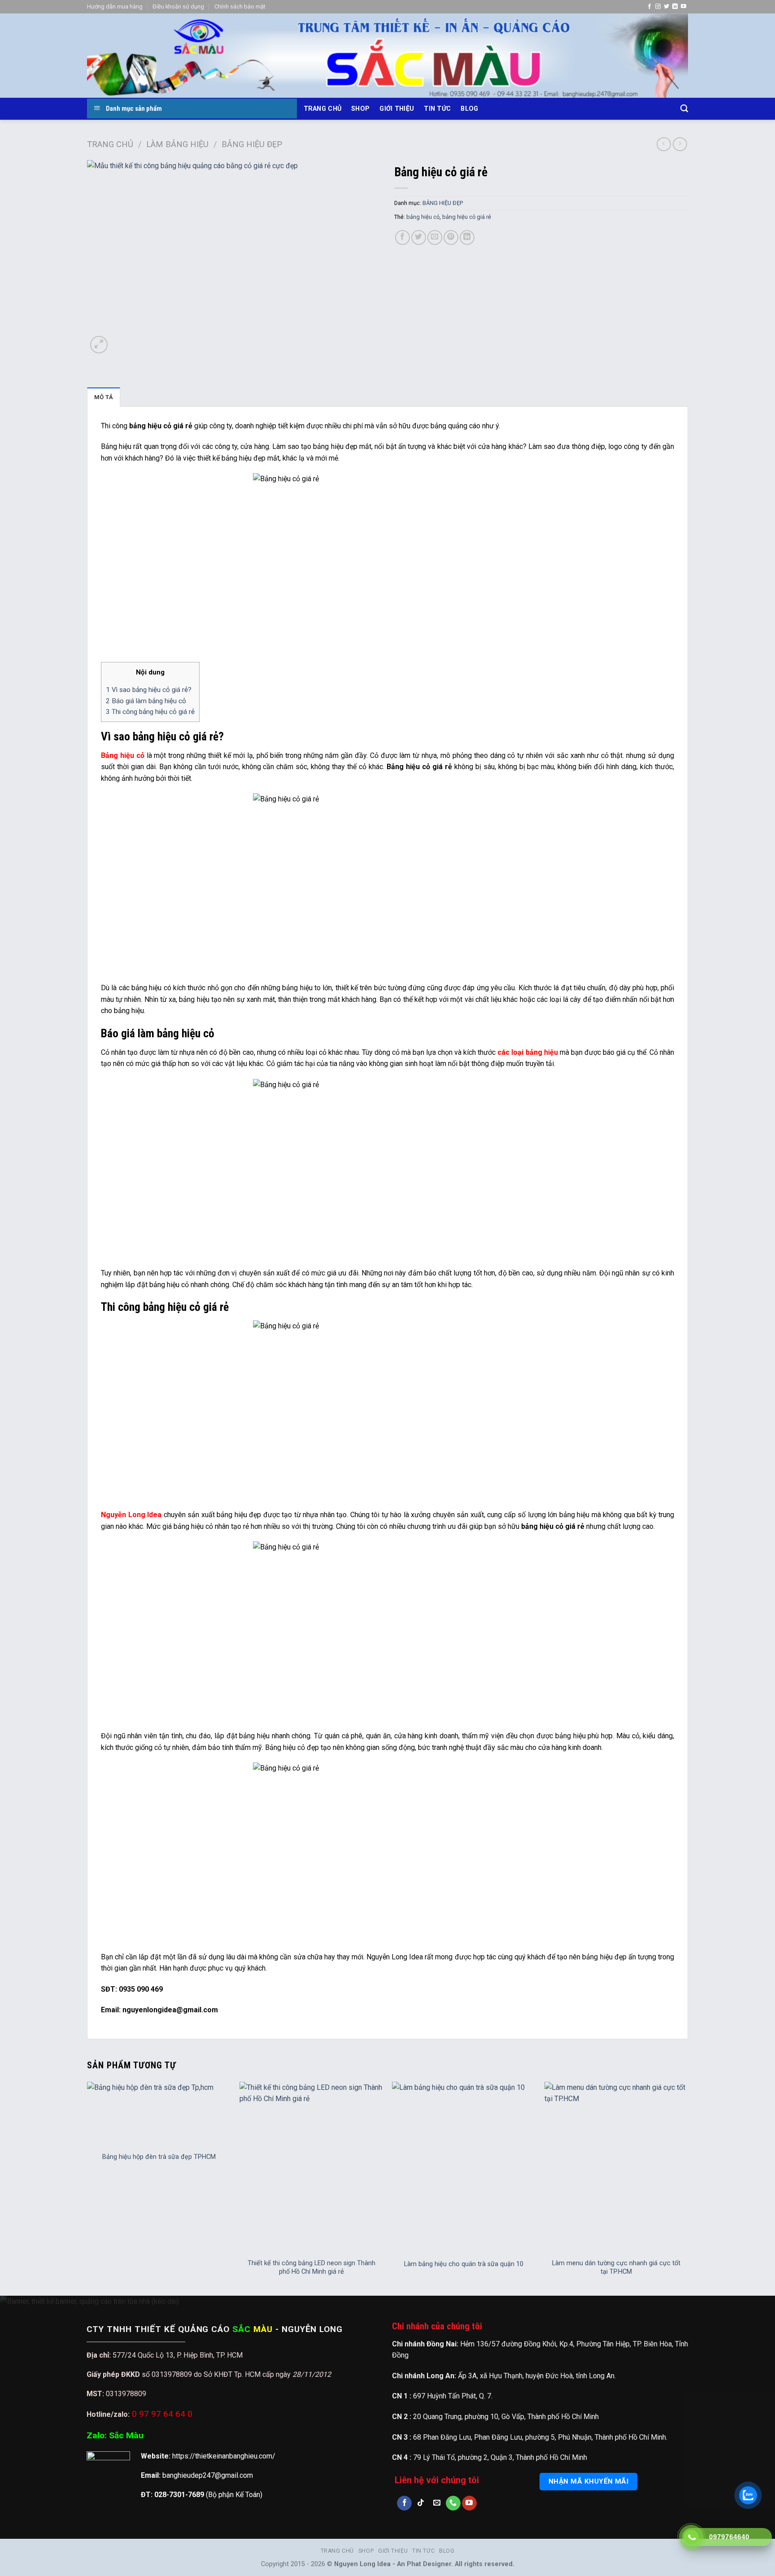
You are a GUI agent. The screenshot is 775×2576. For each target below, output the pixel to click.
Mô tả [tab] (104, 397)
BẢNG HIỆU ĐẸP (252, 144)
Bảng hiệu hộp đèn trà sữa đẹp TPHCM (159, 2157)
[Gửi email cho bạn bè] (435, 237)
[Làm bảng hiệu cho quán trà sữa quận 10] (464, 2168)
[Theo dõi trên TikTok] (420, 2503)
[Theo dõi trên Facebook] (649, 7)
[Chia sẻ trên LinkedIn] (467, 237)
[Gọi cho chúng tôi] (453, 2503)
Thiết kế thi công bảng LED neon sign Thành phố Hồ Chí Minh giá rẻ (311, 2267)
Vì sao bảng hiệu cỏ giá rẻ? (149, 690)
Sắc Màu (126, 2435)
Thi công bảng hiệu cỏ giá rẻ (150, 712)
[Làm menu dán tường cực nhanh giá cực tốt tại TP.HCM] (616, 2168)
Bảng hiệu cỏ (123, 755)
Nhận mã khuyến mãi (588, 2481)
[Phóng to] (99, 345)
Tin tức (437, 109)
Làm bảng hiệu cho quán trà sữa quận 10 (464, 2264)
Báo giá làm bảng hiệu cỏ (146, 701)
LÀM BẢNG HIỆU (177, 144)
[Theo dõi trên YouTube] (684, 7)
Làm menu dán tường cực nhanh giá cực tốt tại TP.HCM (616, 2267)
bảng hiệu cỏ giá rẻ (467, 217)
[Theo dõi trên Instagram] (658, 7)
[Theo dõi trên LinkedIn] (675, 7)
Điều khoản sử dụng (178, 7)
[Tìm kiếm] (684, 109)
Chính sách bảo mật (240, 7)
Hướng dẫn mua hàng (115, 7)
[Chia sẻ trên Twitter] (419, 237)
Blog (469, 109)
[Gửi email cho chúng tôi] (437, 2503)
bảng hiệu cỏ (423, 217)
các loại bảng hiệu (527, 1052)
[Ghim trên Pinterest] (451, 237)
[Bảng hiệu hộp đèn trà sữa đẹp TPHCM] (159, 2114)
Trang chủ (323, 109)
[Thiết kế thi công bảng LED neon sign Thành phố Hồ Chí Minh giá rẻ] (311, 2168)
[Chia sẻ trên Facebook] (403, 237)
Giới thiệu (397, 109)
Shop (360, 109)
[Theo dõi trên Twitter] (666, 7)
